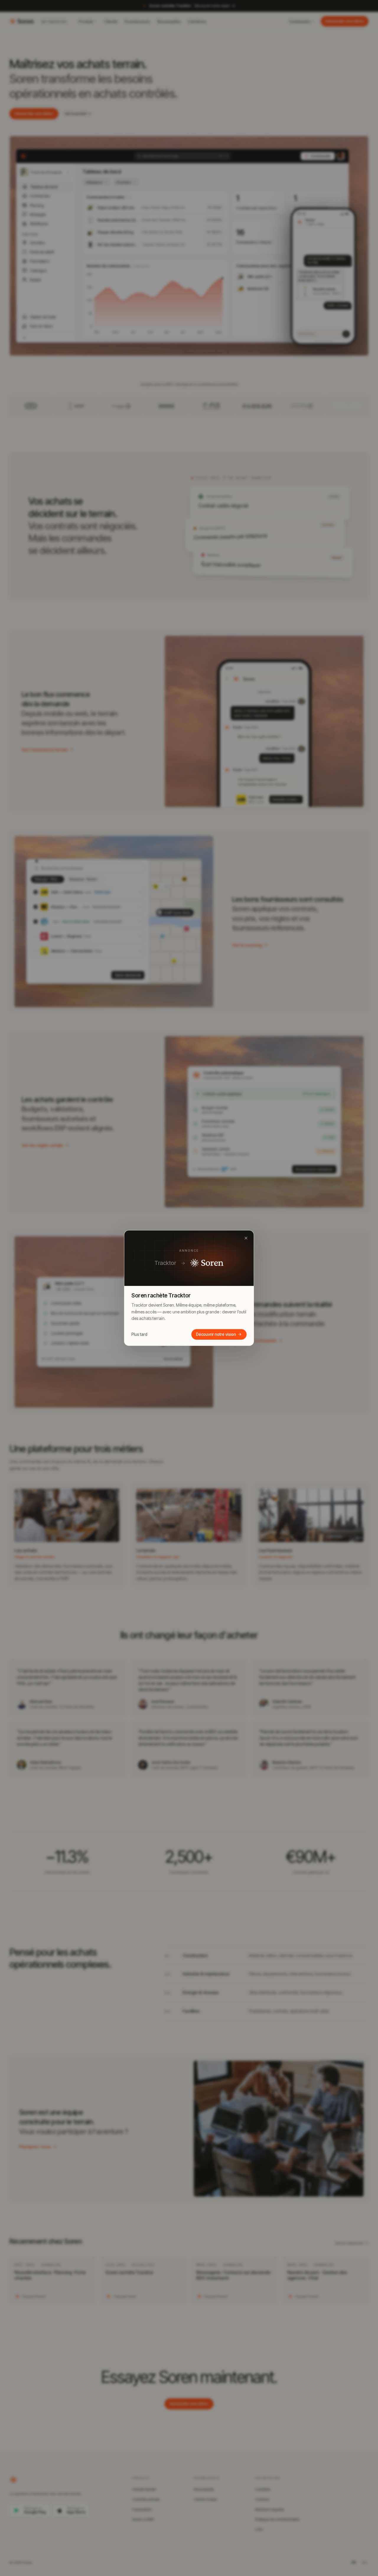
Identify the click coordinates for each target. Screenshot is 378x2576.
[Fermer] (246, 1238)
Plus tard (139, 1334)
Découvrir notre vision (216, 1334)
